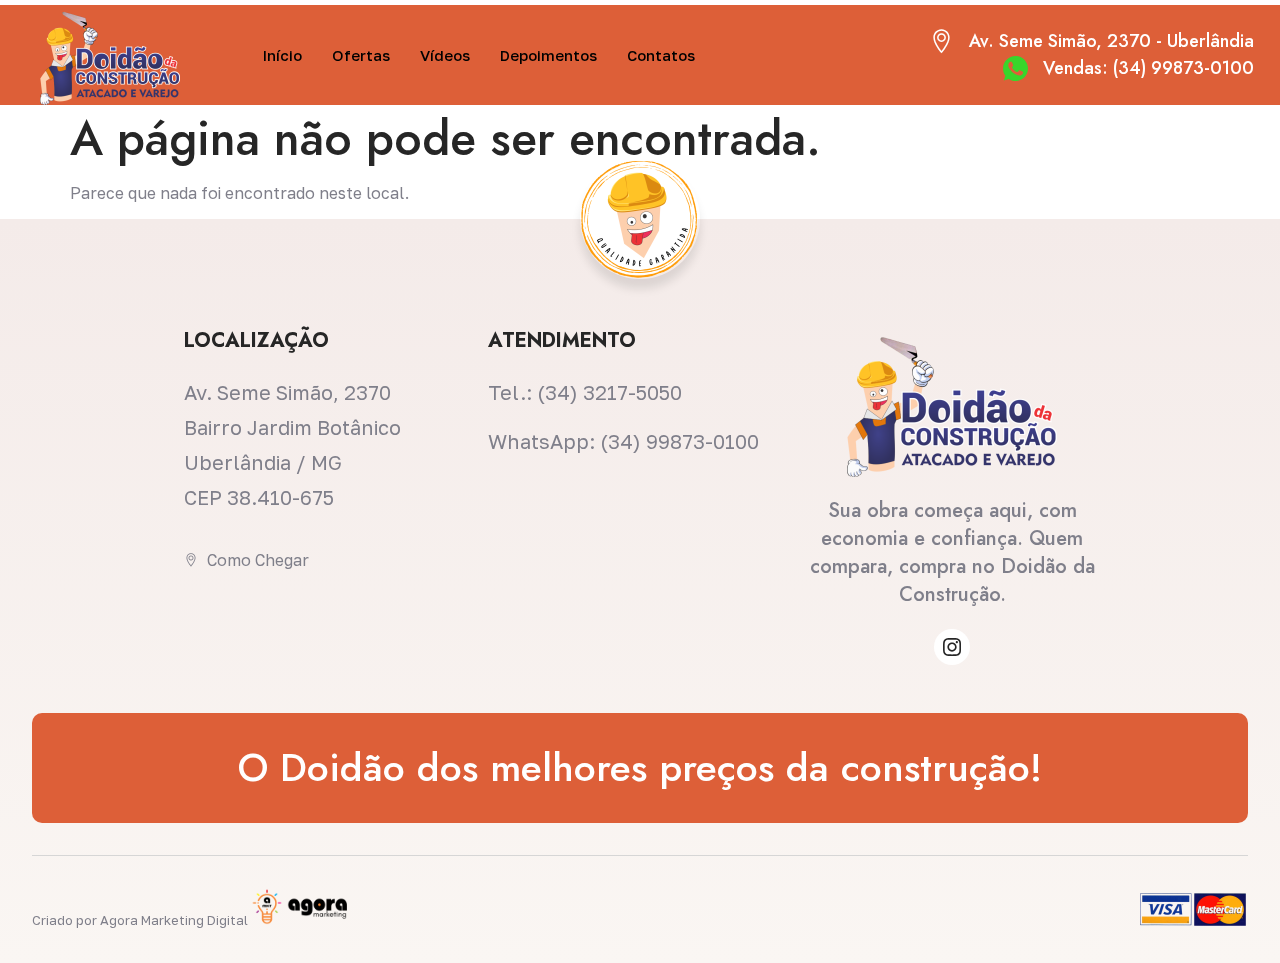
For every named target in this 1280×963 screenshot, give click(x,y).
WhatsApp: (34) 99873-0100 (623, 441)
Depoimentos (548, 55)
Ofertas (361, 55)
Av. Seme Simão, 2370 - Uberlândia (1111, 41)
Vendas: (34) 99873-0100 (1148, 68)
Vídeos (445, 55)
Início (282, 55)
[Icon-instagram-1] (952, 647)
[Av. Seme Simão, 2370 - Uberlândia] (941, 41)
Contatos (661, 55)
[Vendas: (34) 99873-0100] (1015, 68)
